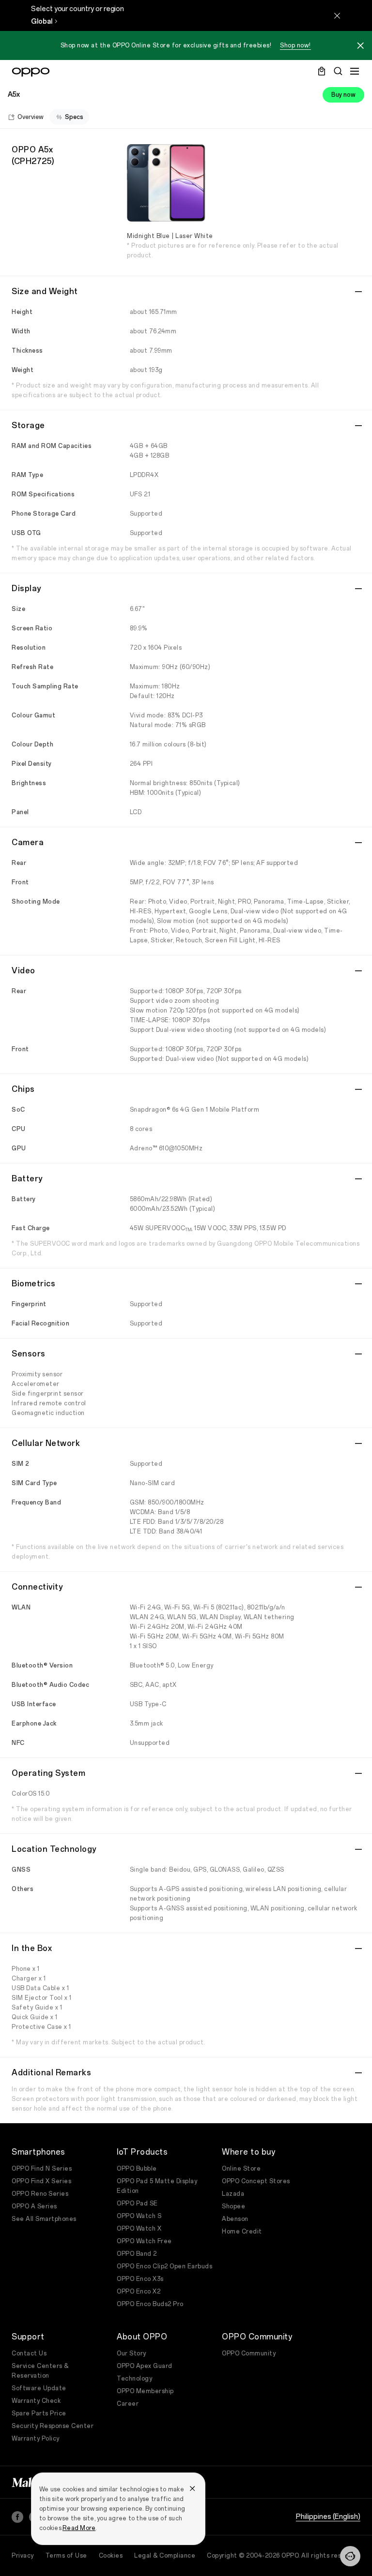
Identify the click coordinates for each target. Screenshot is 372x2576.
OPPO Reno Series (40, 2194)
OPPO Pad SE (137, 2204)
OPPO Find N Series (42, 2169)
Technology (134, 2379)
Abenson (235, 2219)
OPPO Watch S (139, 2216)
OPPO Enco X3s (140, 2279)
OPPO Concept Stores (256, 2181)
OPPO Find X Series (41, 2181)
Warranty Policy (36, 2439)
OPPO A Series (34, 2206)
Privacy (23, 2556)
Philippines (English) (328, 2517)
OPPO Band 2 (137, 2254)
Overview (31, 117)
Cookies (111, 2556)
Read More (79, 2528)
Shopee (233, 2206)
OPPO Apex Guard (145, 2366)
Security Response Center (53, 2426)
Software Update (39, 2388)
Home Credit (242, 2232)
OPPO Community (249, 2353)
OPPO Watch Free (144, 2241)
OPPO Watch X (139, 2229)
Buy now (343, 95)
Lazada (233, 2194)
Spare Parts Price (39, 2413)
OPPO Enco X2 (139, 2292)
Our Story (132, 2353)
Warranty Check (36, 2401)
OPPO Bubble (137, 2169)
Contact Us (29, 2353)
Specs (74, 117)
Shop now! (295, 45)
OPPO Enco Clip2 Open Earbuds (164, 2266)
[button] (350, 2556)
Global (42, 22)
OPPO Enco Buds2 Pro (150, 2304)
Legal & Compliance (165, 2556)
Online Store (241, 2169)
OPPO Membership (145, 2391)
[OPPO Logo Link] (31, 72)
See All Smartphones (44, 2219)
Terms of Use (66, 2556)
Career (128, 2404)
